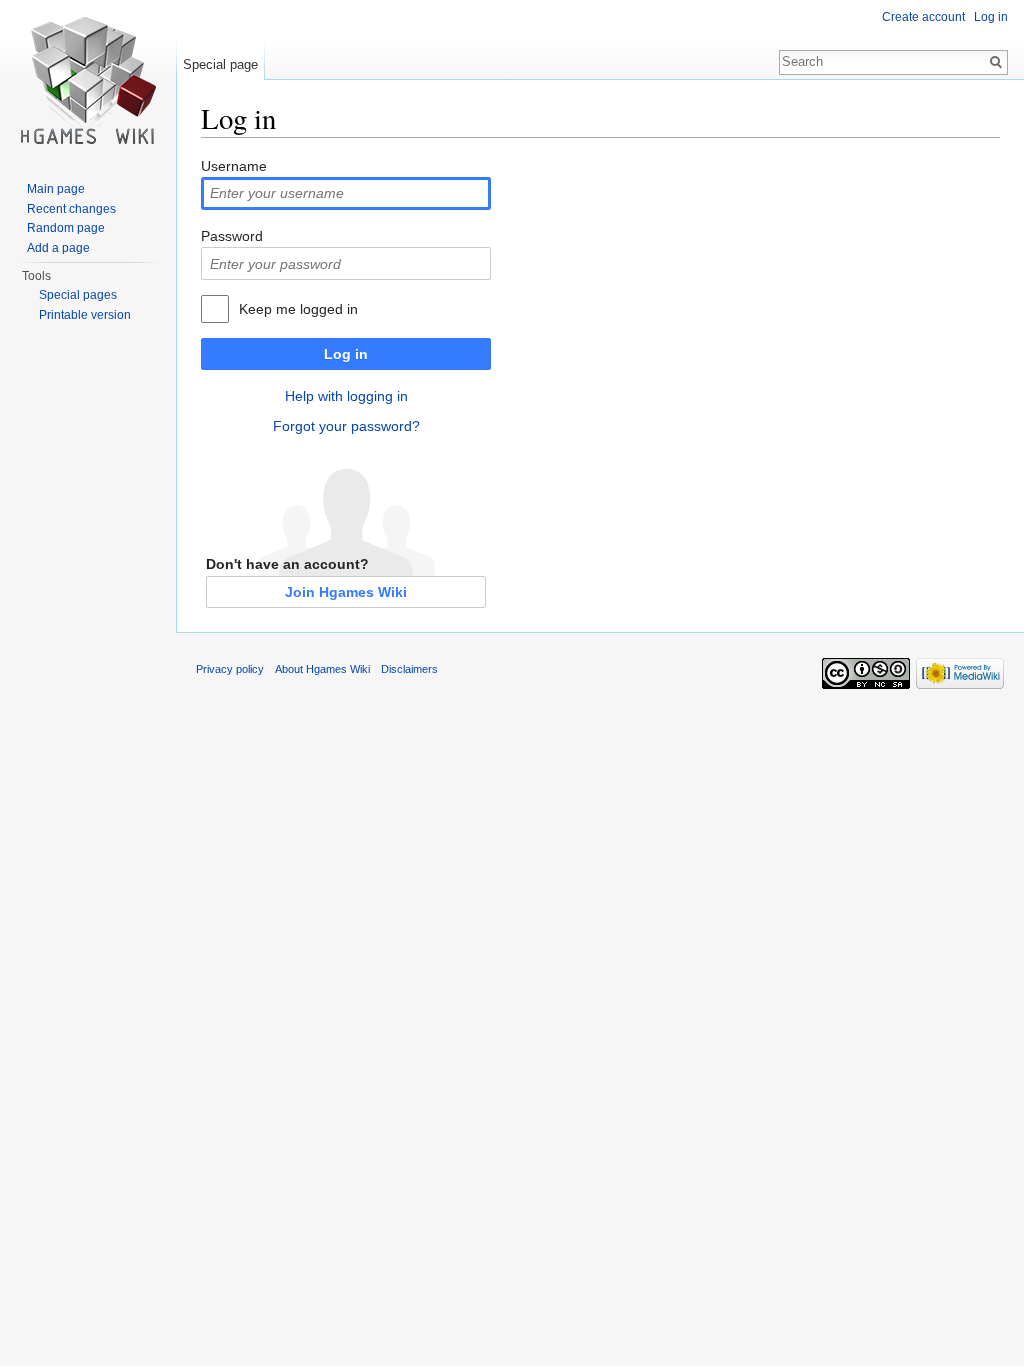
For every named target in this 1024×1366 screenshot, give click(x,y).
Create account (923, 17)
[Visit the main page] (88, 80)
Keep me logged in (298, 309)
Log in (346, 354)
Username (234, 166)
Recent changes (71, 209)
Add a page (58, 248)
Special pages (78, 295)
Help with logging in (346, 396)
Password (232, 236)
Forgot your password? (346, 426)
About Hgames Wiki (322, 669)
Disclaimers (409, 669)
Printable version (85, 315)
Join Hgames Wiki (346, 592)
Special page (220, 64)
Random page (66, 228)
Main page (56, 189)
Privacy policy (230, 669)
